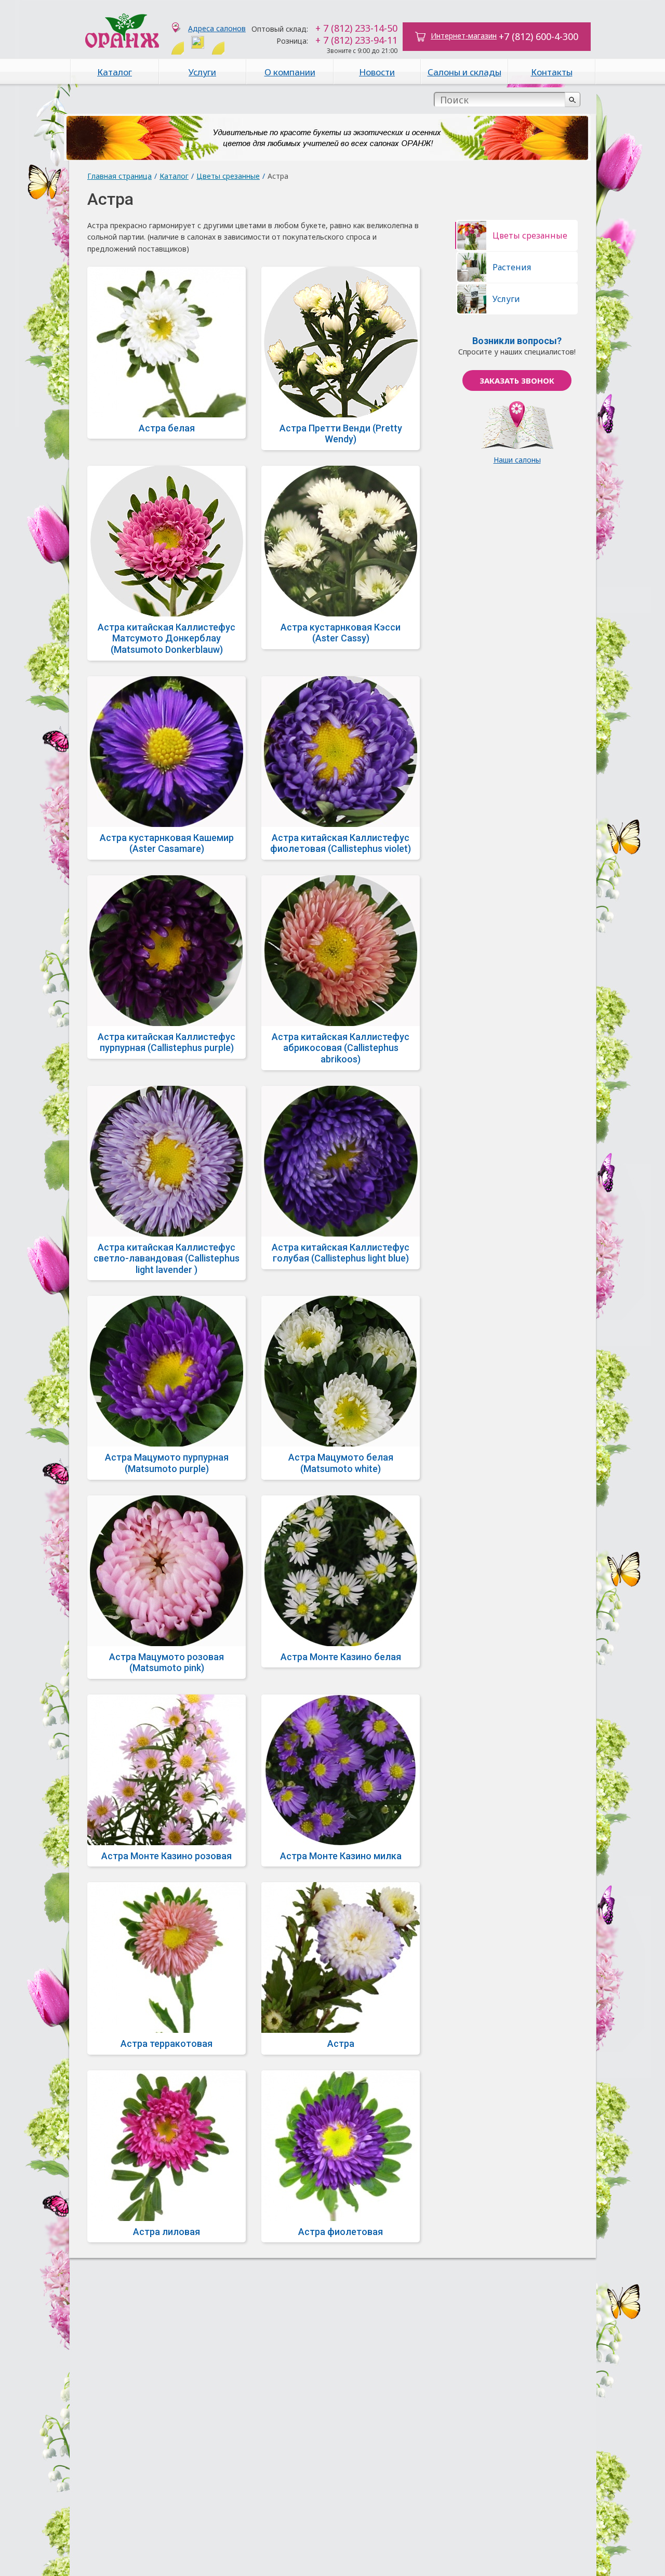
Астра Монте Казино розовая (167, 1856)
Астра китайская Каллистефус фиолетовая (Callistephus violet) (341, 843)
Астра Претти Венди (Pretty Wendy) (341, 434)
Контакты (552, 72)
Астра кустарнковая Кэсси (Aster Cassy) (341, 633)
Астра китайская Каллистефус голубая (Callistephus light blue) (341, 1253)
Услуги (202, 72)
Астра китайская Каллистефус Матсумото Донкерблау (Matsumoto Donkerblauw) (167, 638)
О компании (290, 72)
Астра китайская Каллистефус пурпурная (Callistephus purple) (167, 1042)
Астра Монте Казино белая (341, 1657)
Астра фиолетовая (341, 2232)
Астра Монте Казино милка (341, 1856)
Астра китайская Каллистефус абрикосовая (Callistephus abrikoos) (341, 1048)
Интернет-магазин (464, 36)
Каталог (115, 72)
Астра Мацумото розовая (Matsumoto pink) (167, 1662)
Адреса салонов (217, 28)
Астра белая (167, 428)
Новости (377, 72)
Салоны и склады (464, 72)
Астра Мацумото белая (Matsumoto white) (341, 1463)
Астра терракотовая (167, 2043)
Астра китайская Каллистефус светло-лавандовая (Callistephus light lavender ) (167, 1258)
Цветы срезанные (228, 176)
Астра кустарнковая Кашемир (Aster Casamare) (167, 843)
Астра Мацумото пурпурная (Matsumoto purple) (167, 1463)
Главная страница (119, 176)
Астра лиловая (167, 2232)
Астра (341, 2043)
